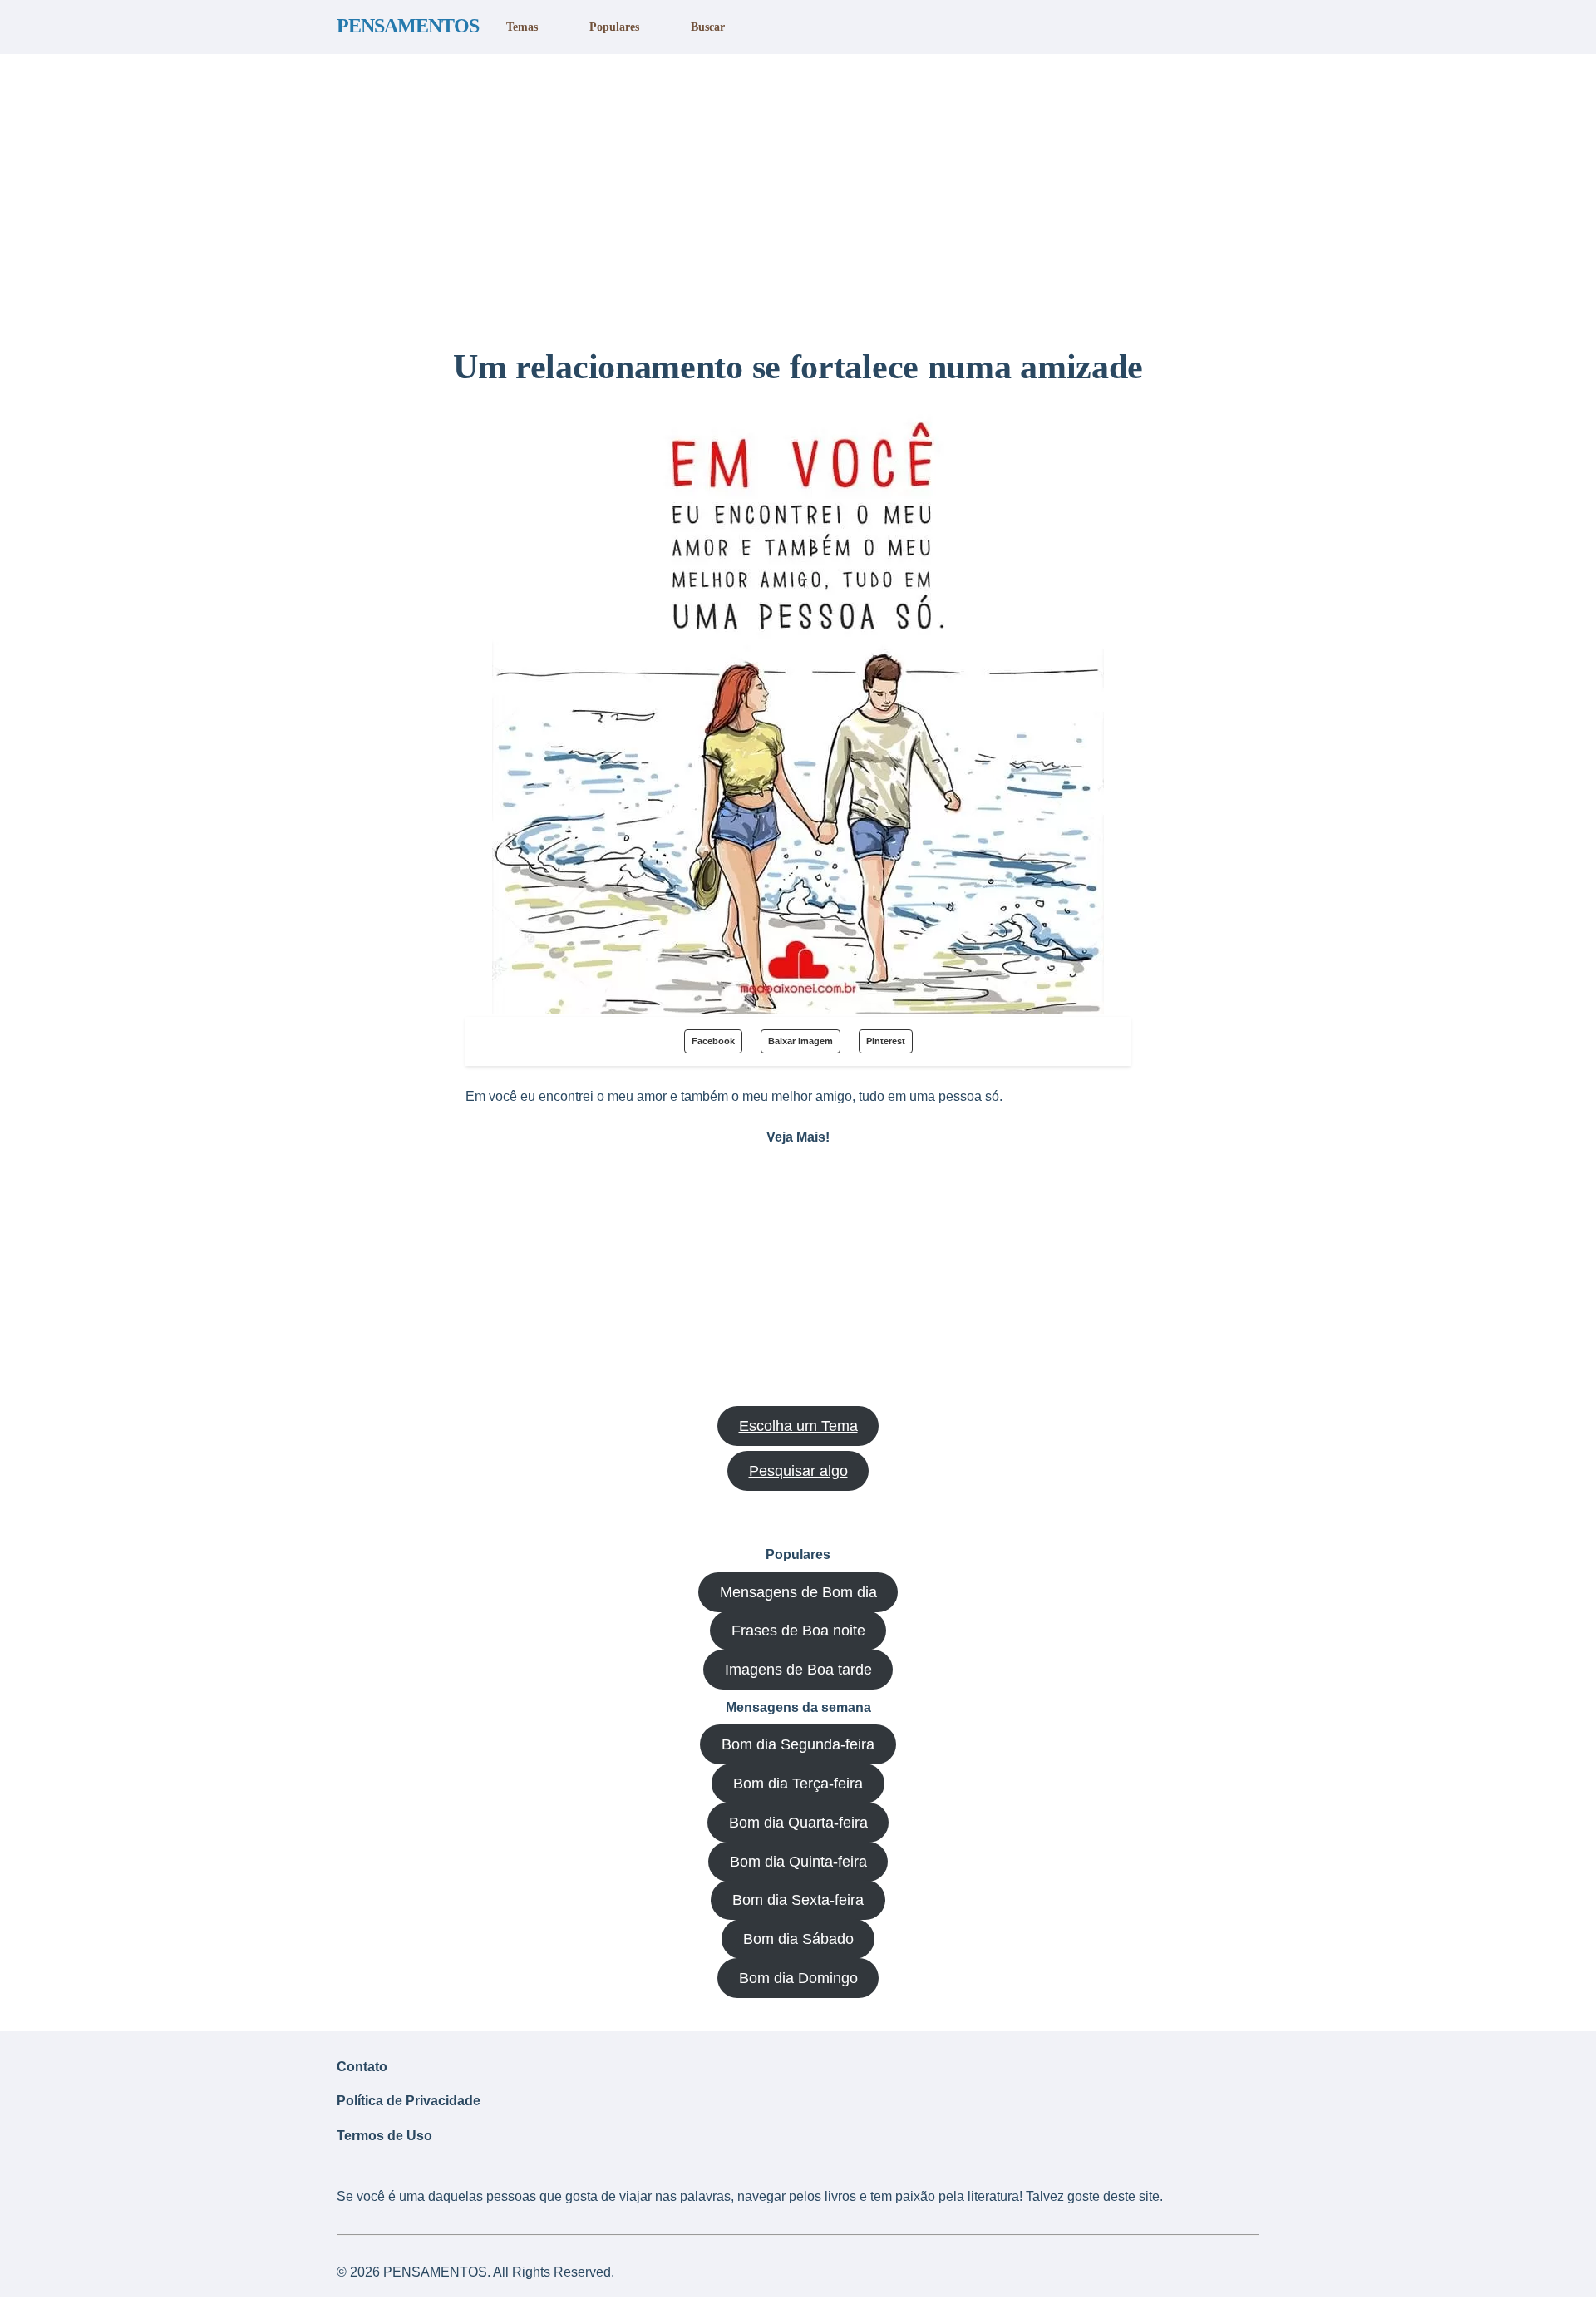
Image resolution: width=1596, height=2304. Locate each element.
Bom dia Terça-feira (798, 1784)
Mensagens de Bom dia (798, 1592)
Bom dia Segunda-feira (798, 1744)
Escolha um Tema (798, 1426)
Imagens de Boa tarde (798, 1670)
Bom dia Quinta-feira (798, 1862)
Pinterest (886, 1041)
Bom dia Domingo (798, 1978)
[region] (798, 194)
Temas (522, 27)
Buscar (708, 27)
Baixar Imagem (800, 1041)
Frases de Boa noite (798, 1631)
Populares (614, 27)
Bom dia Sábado (798, 1939)
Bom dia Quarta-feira (798, 1823)
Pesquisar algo (798, 1471)
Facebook (713, 1041)
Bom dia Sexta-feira (798, 1900)
